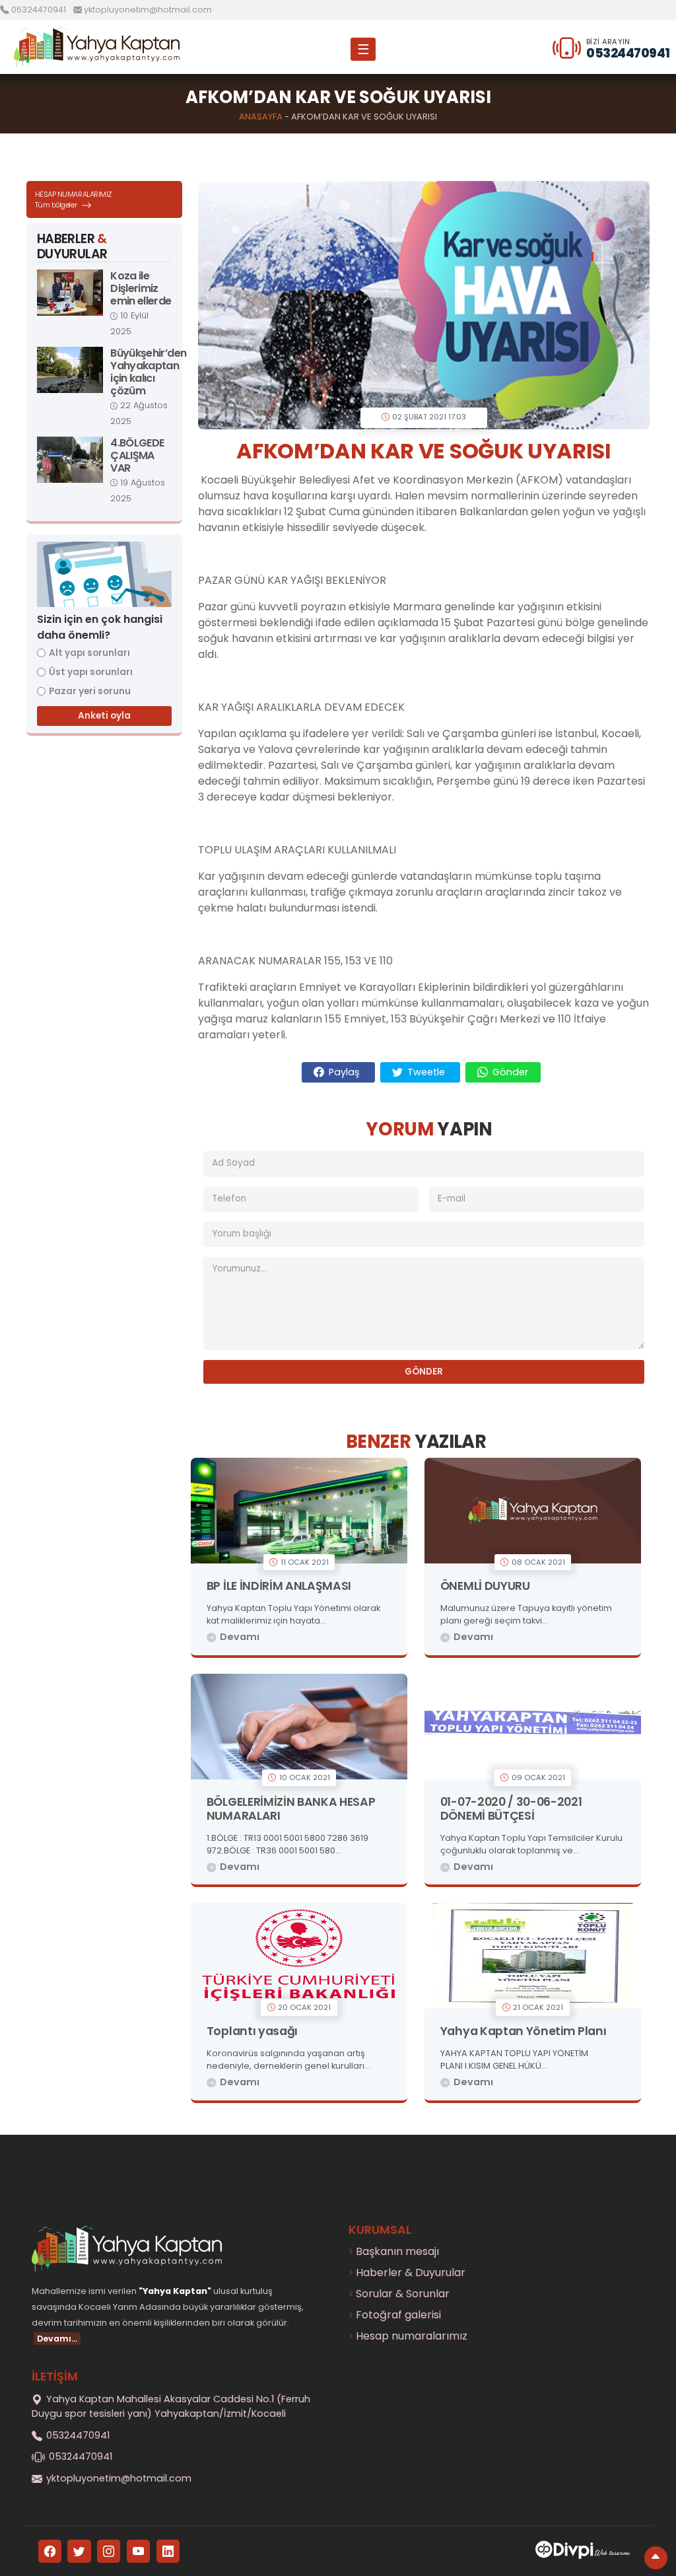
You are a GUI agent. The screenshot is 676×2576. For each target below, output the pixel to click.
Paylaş (344, 1072)
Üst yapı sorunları (91, 672)
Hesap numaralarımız (412, 2336)
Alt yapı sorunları (89, 653)
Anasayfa (261, 117)
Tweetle (426, 1072)
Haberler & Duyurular (411, 2272)
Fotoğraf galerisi (398, 2315)
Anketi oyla (104, 716)
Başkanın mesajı (397, 2251)
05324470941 (39, 10)
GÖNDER (424, 1372)
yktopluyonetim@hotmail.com (147, 10)
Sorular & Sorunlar (403, 2294)
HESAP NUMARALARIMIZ (74, 200)
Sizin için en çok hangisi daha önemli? (100, 627)
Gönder (509, 1072)
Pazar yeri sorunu (90, 691)
